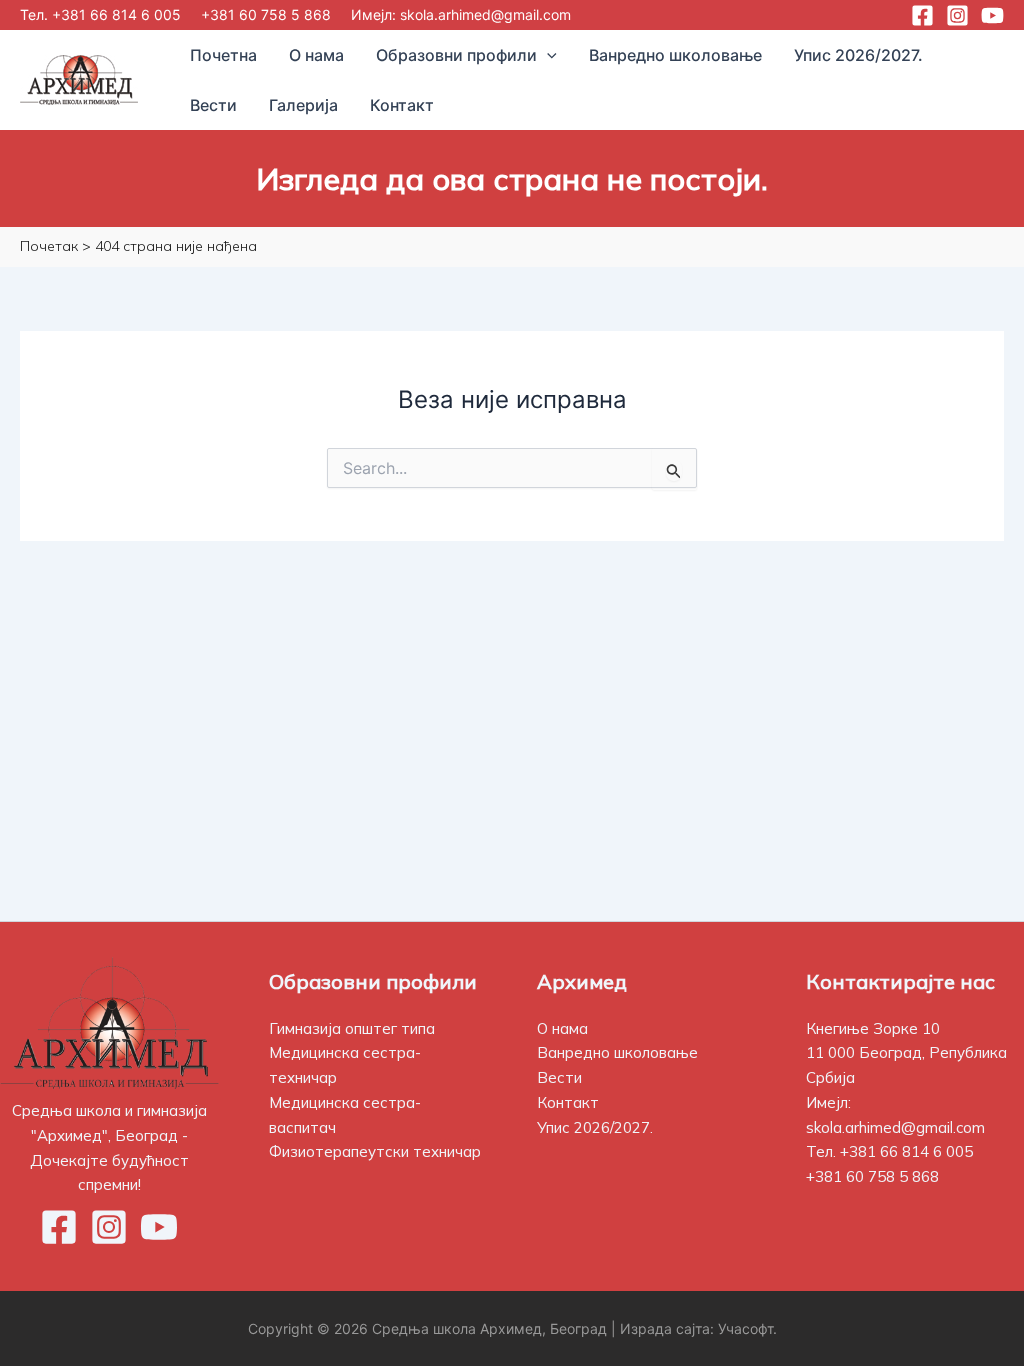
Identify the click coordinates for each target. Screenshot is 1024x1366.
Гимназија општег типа (352, 1028)
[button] (547, 55)
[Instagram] (957, 15)
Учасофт (745, 1328)
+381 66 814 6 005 (116, 14)
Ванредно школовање (617, 1052)
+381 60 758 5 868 (266, 14)
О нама (562, 1028)
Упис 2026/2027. (595, 1127)
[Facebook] (922, 15)
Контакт (568, 1102)
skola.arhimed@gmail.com (485, 14)
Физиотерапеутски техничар (375, 1151)
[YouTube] (992, 15)
